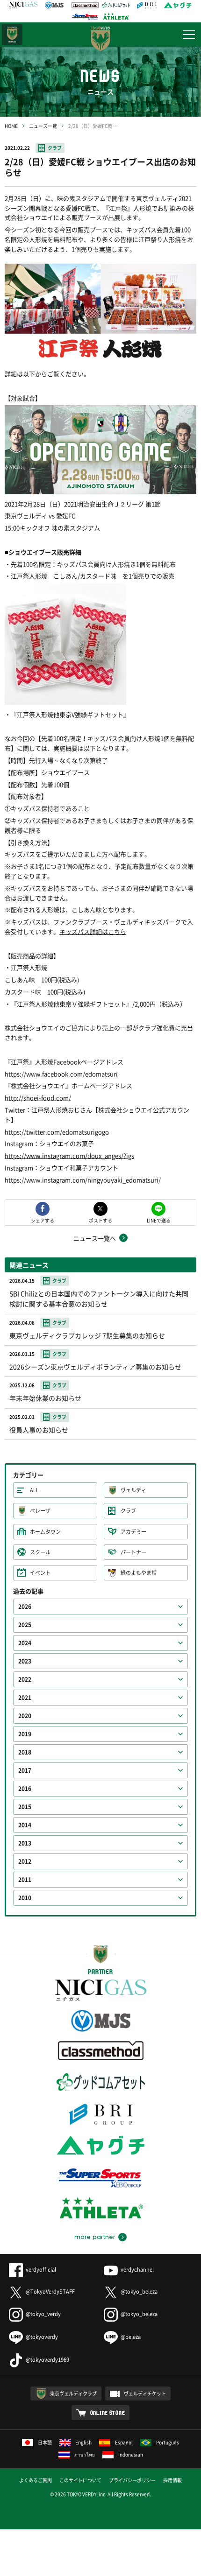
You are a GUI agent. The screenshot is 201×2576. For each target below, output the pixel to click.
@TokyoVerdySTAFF (50, 2292)
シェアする (43, 1220)
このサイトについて (80, 2480)
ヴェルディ (133, 1490)
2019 (25, 1734)
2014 (25, 1825)
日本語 (45, 2442)
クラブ (55, 148)
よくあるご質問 (36, 2480)
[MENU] (189, 35)
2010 (25, 1898)
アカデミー (133, 1532)
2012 (25, 1861)
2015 (25, 1807)
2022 (25, 1679)
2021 (25, 1698)
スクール (40, 1552)
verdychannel (137, 2270)
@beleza (131, 2337)
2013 (25, 1843)
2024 (25, 1643)
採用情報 (172, 2480)
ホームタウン (45, 1532)
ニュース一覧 (43, 126)
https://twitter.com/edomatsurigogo (57, 1132)
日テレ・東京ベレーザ (12, 35)
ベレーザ (40, 1511)
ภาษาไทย (85, 2454)
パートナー (133, 1552)
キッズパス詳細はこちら (93, 931)
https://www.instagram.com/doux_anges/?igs (69, 1155)
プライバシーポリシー (132, 2480)
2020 (25, 1716)
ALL (34, 1490)
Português (168, 2442)
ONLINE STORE (108, 2413)
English (83, 2442)
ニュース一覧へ (95, 1238)
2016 (25, 1789)
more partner (95, 2237)
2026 (25, 1607)
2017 (25, 1770)
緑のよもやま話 (139, 1573)
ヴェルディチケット (145, 2393)
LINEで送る (159, 1220)
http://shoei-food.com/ (38, 1098)
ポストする (100, 1220)
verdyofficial (41, 2270)
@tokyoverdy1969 (47, 2360)
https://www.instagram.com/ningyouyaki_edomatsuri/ (83, 1180)
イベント (40, 1573)
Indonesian (131, 2454)
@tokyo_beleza (139, 2292)
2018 (25, 1752)
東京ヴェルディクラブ (73, 2393)
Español (124, 2442)
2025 (25, 1625)
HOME (11, 126)
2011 (25, 1880)
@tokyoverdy (42, 2337)
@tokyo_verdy (43, 2314)
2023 (25, 1661)
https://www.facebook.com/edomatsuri (61, 1074)
